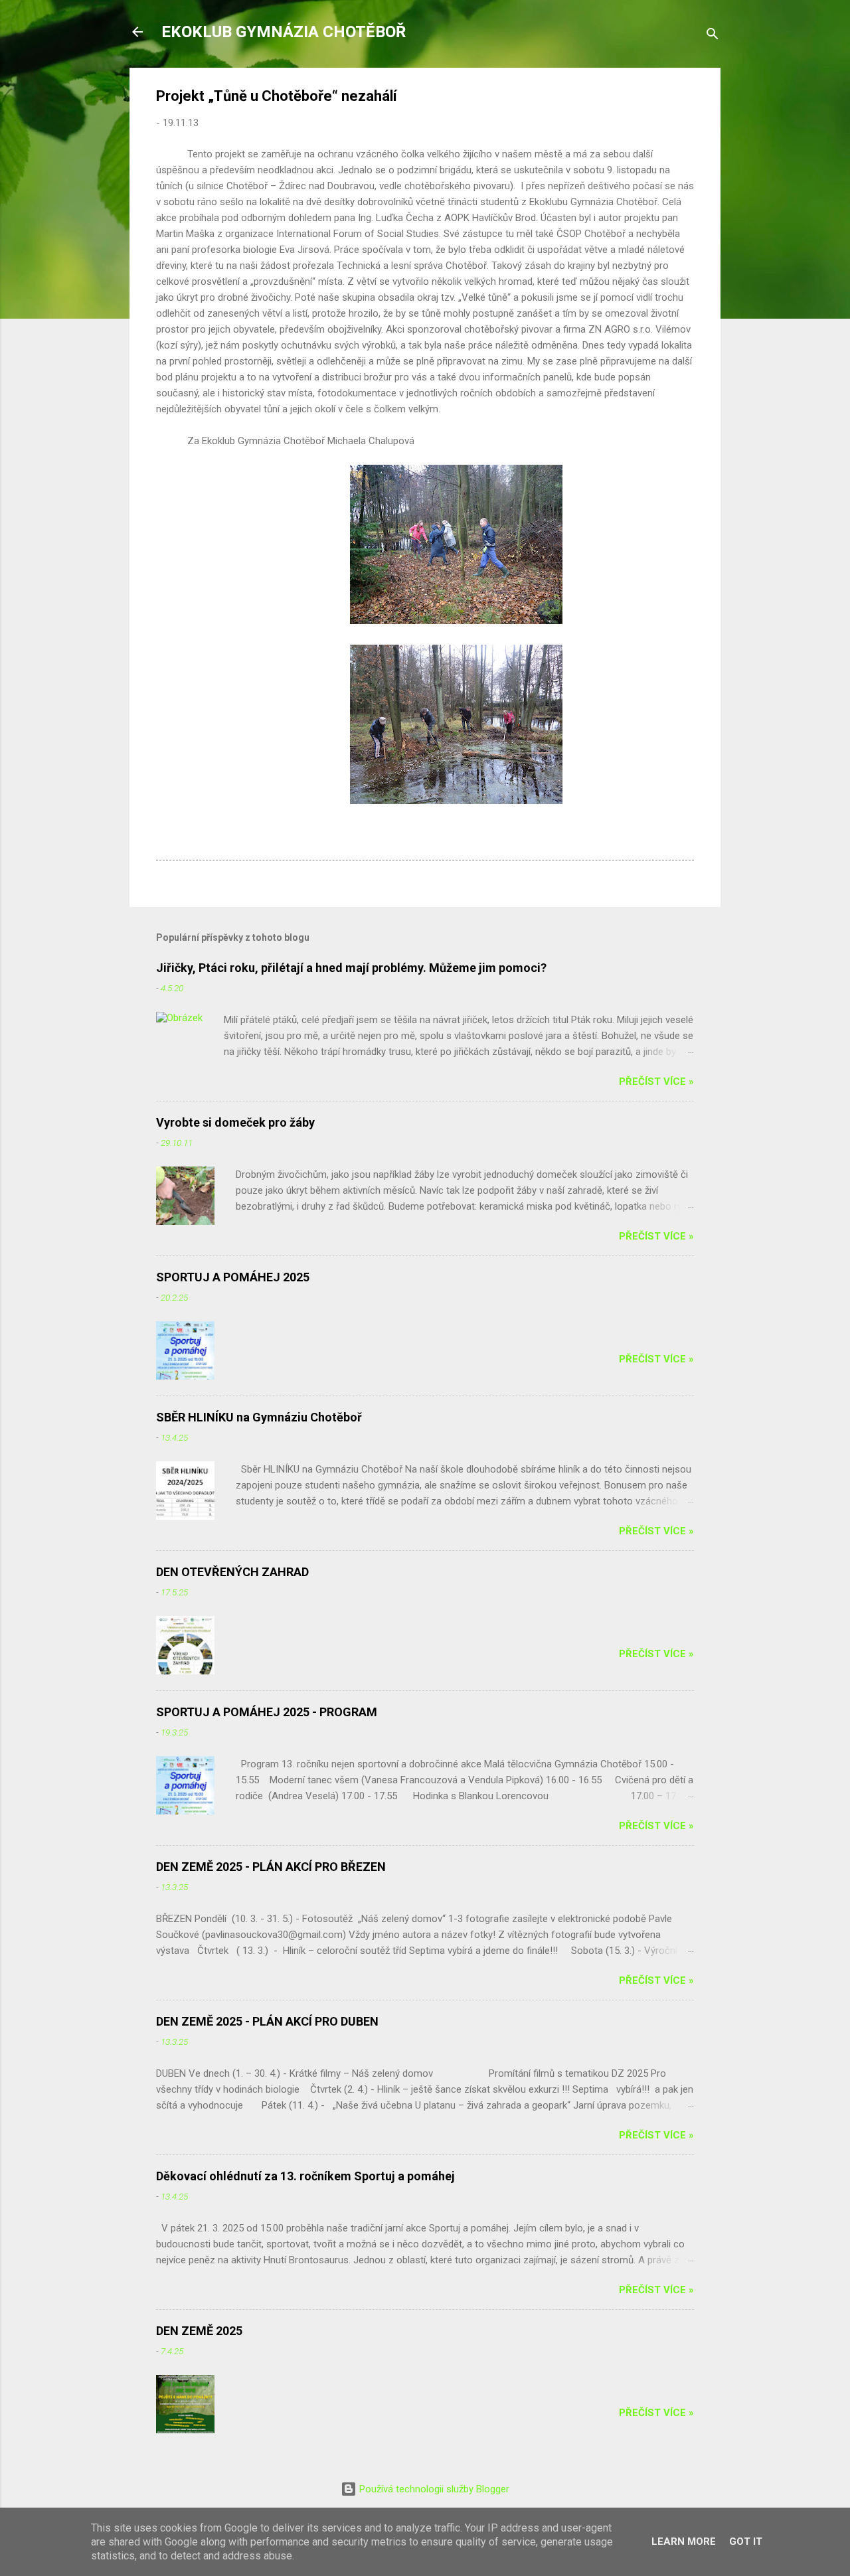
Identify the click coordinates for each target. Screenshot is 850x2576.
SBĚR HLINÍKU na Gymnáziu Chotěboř (259, 1417)
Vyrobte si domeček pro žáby (235, 1122)
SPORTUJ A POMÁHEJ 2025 (233, 1277)
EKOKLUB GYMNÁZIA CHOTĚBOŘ (284, 32)
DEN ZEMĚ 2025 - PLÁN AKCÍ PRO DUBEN (267, 2021)
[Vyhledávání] (713, 36)
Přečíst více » (656, 1082)
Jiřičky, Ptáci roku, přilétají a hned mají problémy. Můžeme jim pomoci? (351, 968)
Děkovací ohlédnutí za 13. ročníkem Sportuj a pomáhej (305, 2176)
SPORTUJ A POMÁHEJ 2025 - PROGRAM (267, 1712)
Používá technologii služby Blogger (433, 2489)
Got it (746, 2541)
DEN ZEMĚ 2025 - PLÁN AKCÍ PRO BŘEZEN (271, 1867)
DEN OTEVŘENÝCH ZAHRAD (232, 1572)
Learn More (684, 2541)
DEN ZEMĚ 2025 (199, 2331)
